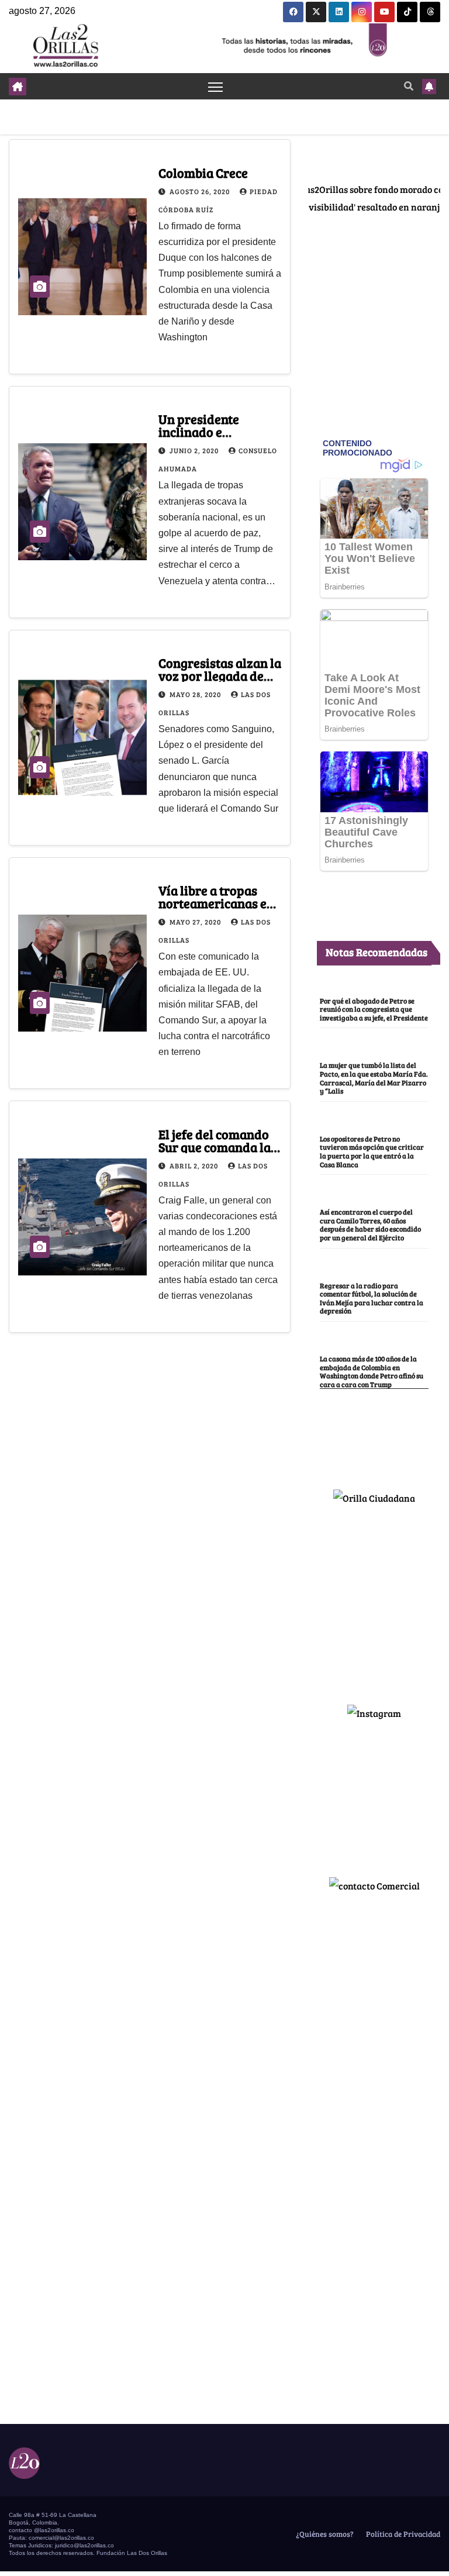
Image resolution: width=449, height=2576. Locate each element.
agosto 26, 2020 (201, 191)
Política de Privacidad (402, 2534)
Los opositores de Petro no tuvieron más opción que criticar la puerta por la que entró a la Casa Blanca (372, 1151)
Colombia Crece (203, 173)
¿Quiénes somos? (324, 2534)
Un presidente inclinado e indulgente (199, 432)
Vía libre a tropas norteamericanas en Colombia (216, 903)
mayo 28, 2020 (196, 694)
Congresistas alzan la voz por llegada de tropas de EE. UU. (220, 675)
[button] (409, 86)
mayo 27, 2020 (196, 922)
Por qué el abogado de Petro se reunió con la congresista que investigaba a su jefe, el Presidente (374, 1009)
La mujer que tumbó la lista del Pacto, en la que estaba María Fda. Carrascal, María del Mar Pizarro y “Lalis (374, 1078)
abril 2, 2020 (195, 1165)
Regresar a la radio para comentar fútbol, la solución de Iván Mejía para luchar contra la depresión (372, 1298)
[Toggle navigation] (215, 86)
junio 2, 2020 (195, 450)
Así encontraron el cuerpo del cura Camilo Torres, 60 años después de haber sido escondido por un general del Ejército (370, 1225)
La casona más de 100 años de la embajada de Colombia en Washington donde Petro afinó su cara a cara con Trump (372, 1371)
